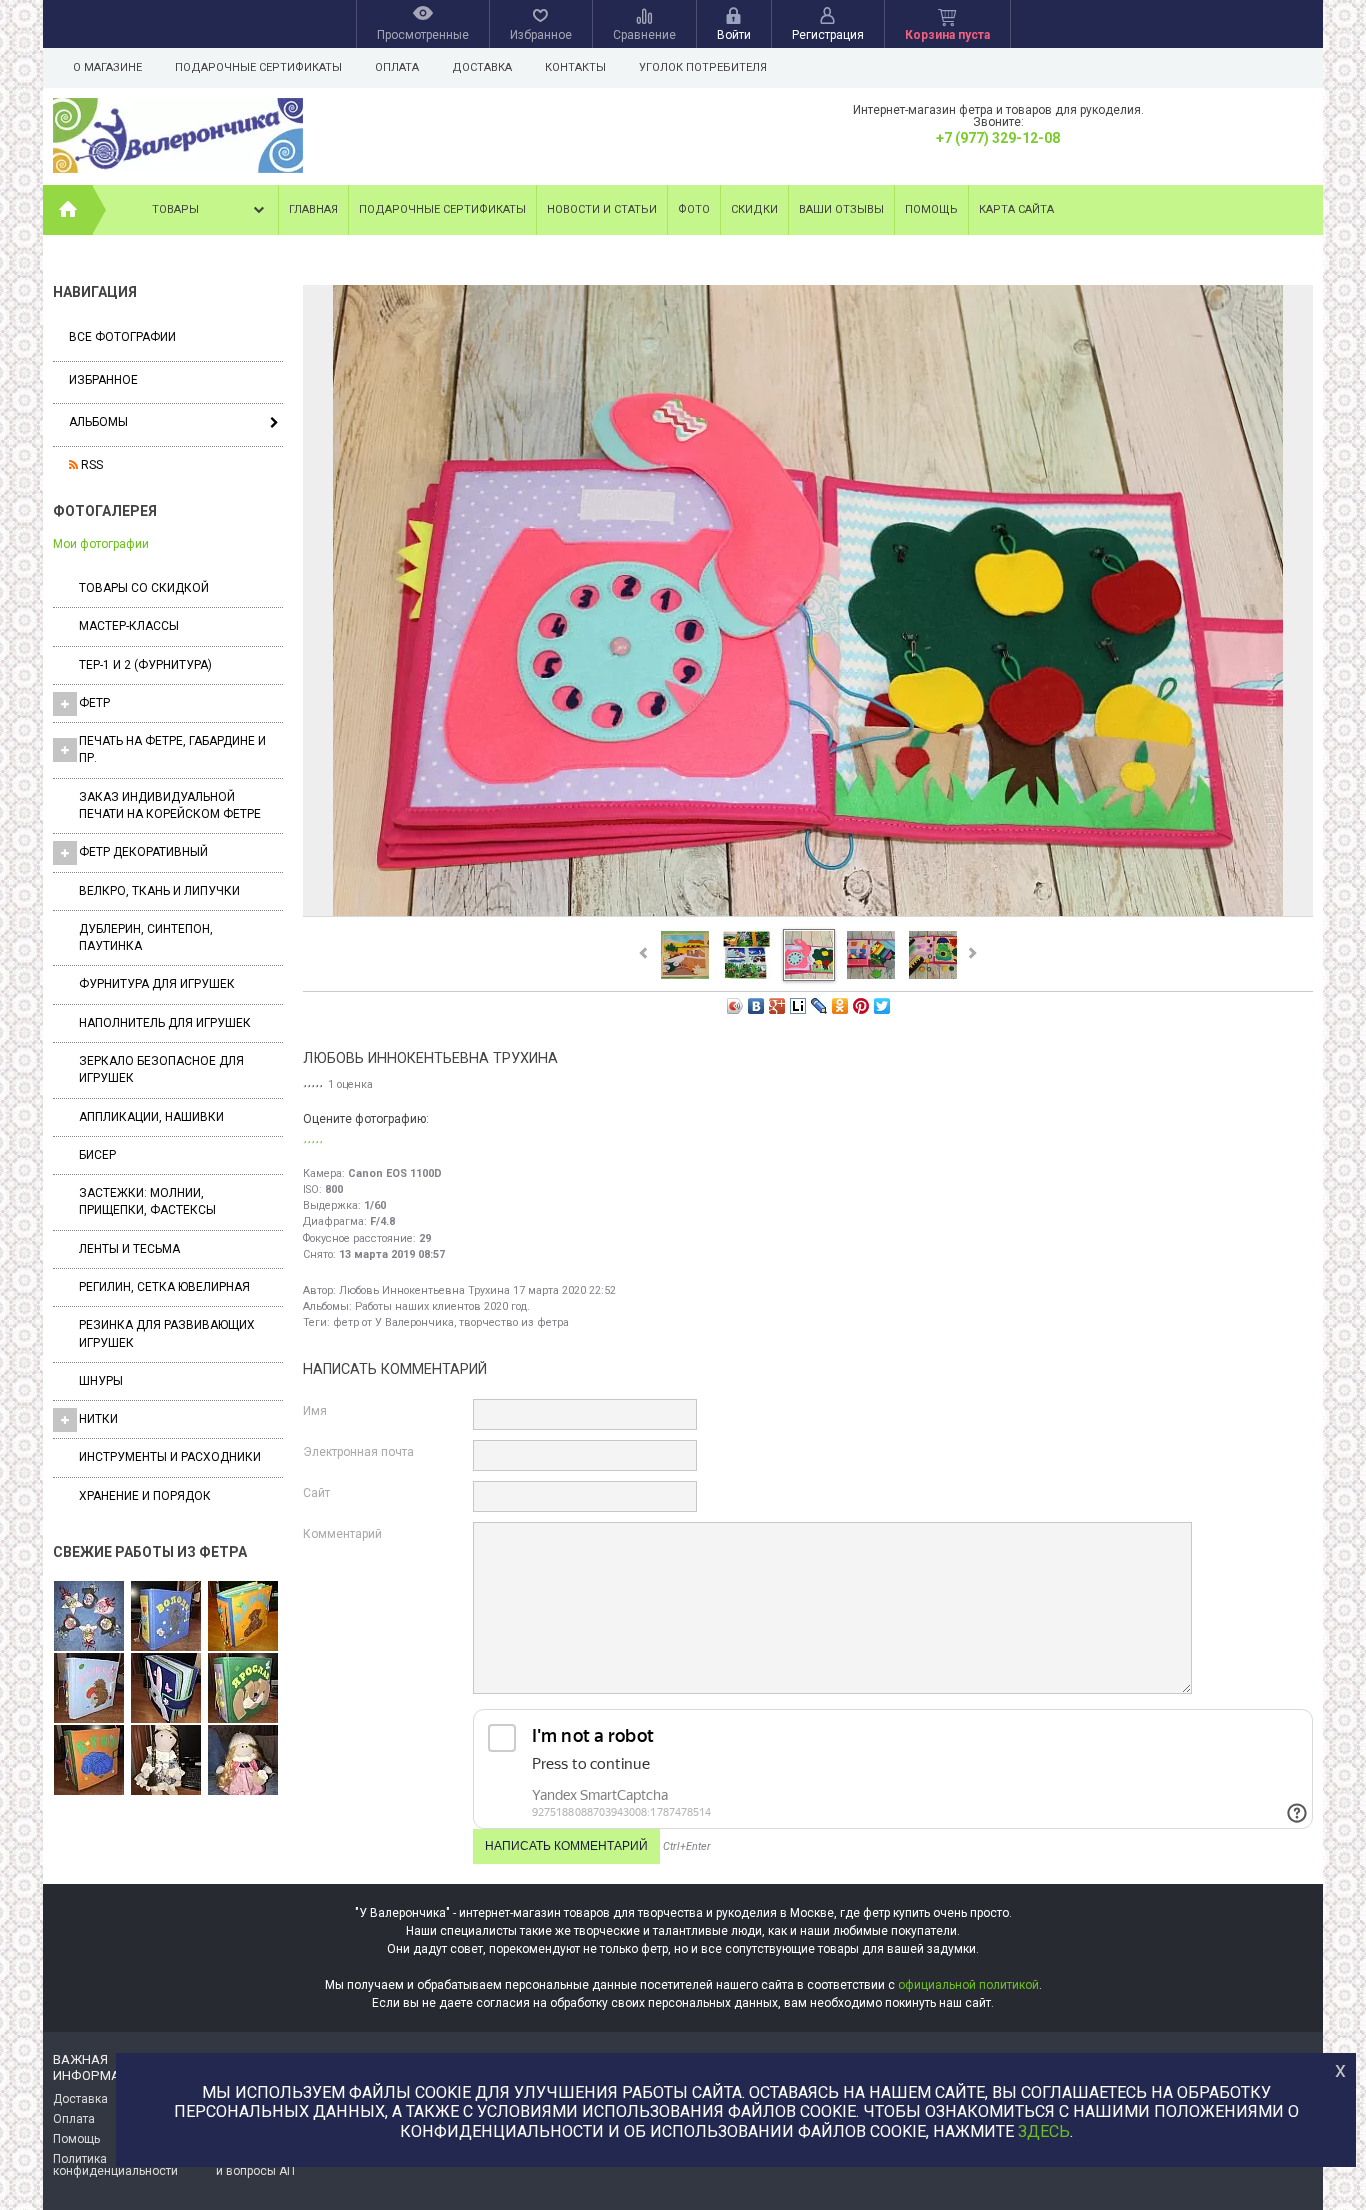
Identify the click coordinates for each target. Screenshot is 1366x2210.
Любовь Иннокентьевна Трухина (424, 1290)
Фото (694, 209)
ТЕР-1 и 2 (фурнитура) (145, 665)
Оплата (397, 67)
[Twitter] (882, 1006)
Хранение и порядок (145, 1496)
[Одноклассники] (840, 1006)
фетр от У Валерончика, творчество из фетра (451, 1322)
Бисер (97, 1155)
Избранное (103, 380)
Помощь (931, 209)
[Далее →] (808, 915)
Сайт (316, 1493)
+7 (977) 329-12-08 (998, 138)
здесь (1044, 2131)
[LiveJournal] (819, 1006)
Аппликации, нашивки (151, 1117)
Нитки (98, 1419)
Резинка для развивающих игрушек (167, 1333)
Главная (313, 209)
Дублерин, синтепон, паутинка (146, 937)
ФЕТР (94, 703)
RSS (90, 465)
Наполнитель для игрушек (165, 1023)
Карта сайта (1016, 209)
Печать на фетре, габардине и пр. (172, 749)
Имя (315, 1411)
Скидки (754, 209)
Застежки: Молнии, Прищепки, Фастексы (147, 1201)
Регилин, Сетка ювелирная (164, 1287)
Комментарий (342, 1534)
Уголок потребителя (703, 67)
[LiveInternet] (798, 1006)
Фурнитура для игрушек (157, 984)
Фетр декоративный (143, 852)
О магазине (107, 67)
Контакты (575, 67)
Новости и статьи (602, 209)
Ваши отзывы (841, 209)
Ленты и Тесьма (129, 1249)
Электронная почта (358, 1452)
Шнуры (101, 1381)
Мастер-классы (129, 626)
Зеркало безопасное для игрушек (161, 1069)
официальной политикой (968, 1985)
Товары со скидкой (144, 588)
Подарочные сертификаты (258, 67)
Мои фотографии (101, 544)
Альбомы (98, 422)
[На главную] (68, 210)
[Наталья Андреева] (89, 1617)
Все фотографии (122, 337)
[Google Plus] (777, 1006)
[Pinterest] (861, 1006)
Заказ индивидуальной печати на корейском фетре (170, 805)
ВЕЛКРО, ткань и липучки (159, 891)
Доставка (482, 67)
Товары (175, 209)
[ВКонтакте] (756, 1006)
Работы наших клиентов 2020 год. (442, 1306)
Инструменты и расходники (170, 1457)
